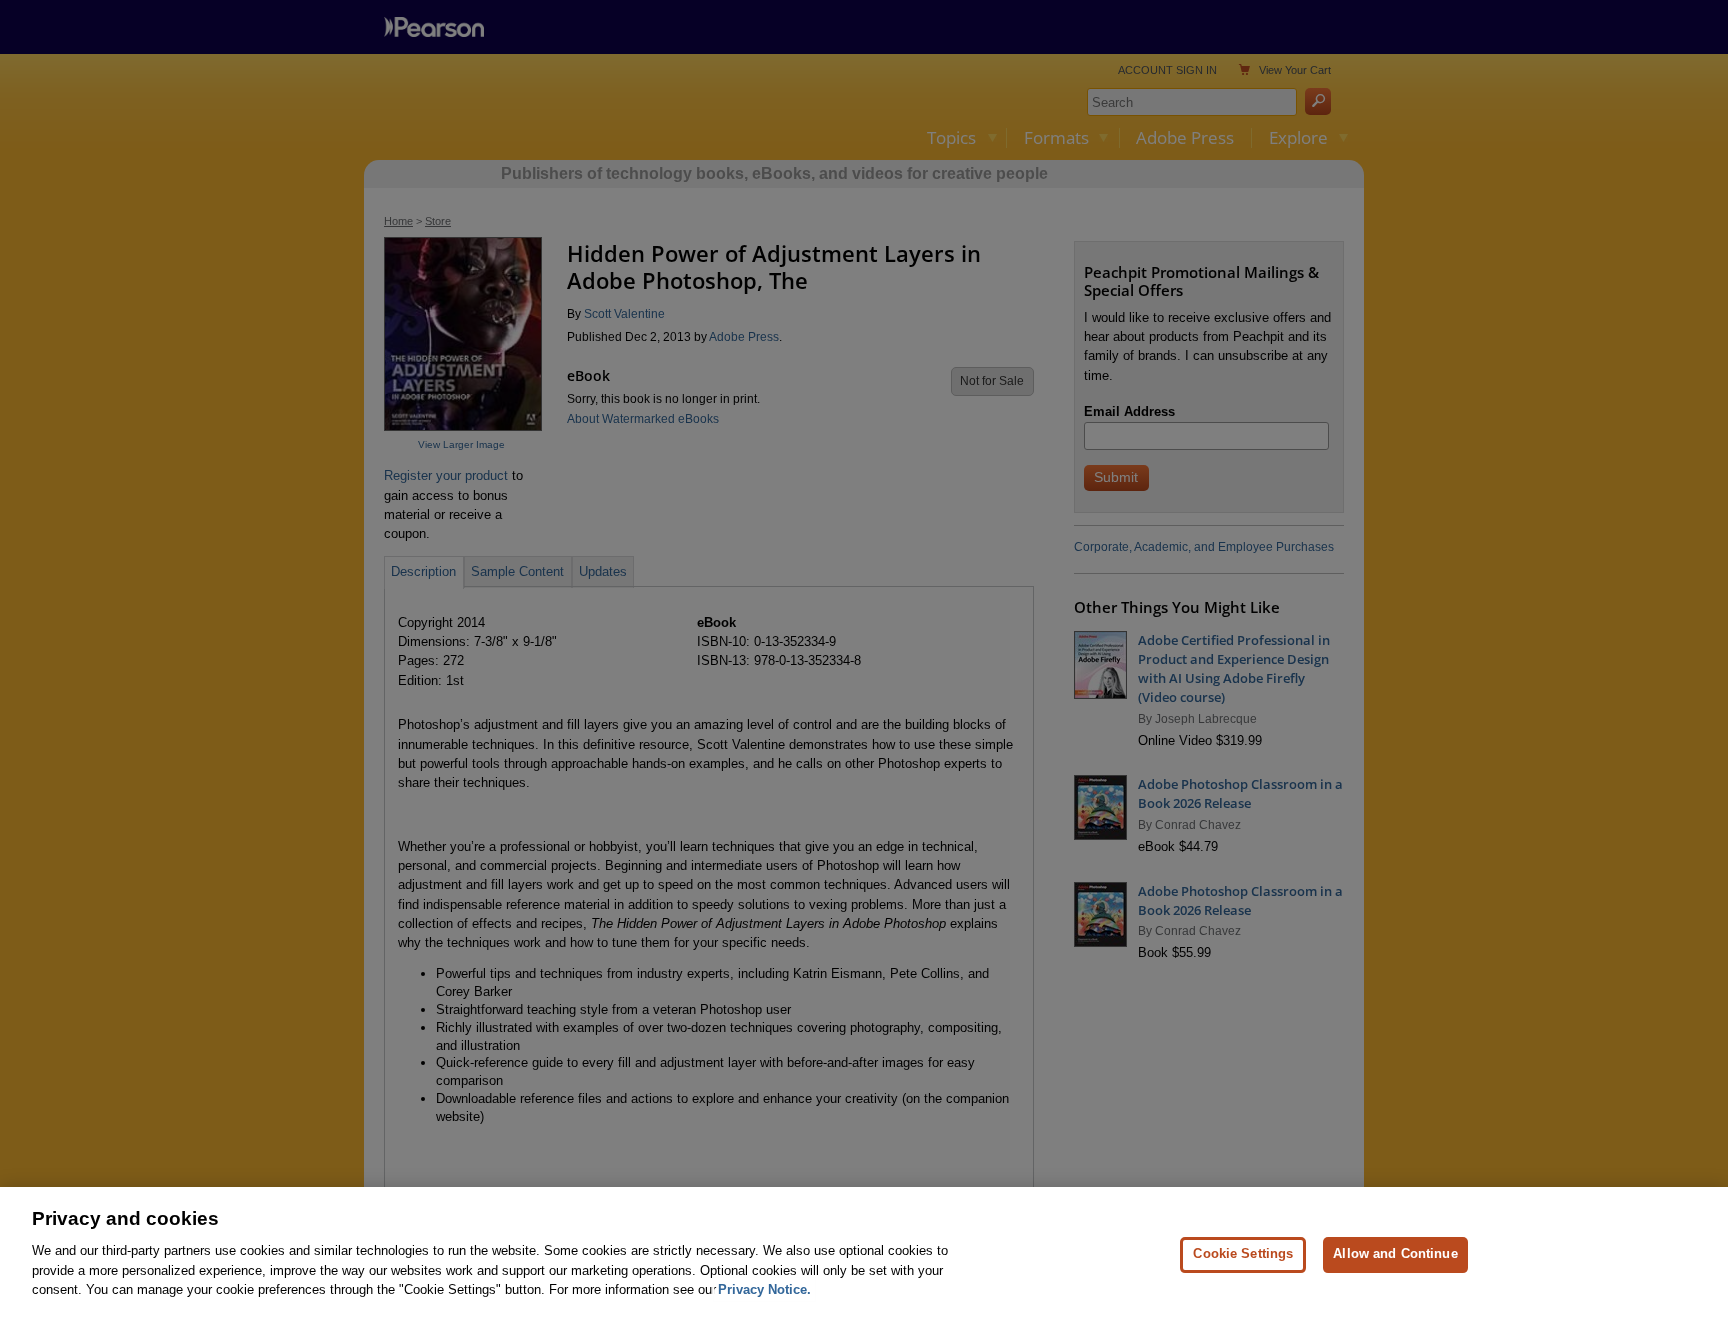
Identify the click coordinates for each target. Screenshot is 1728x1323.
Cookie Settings (1243, 1253)
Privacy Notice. (764, 1289)
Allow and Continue (1395, 1253)
